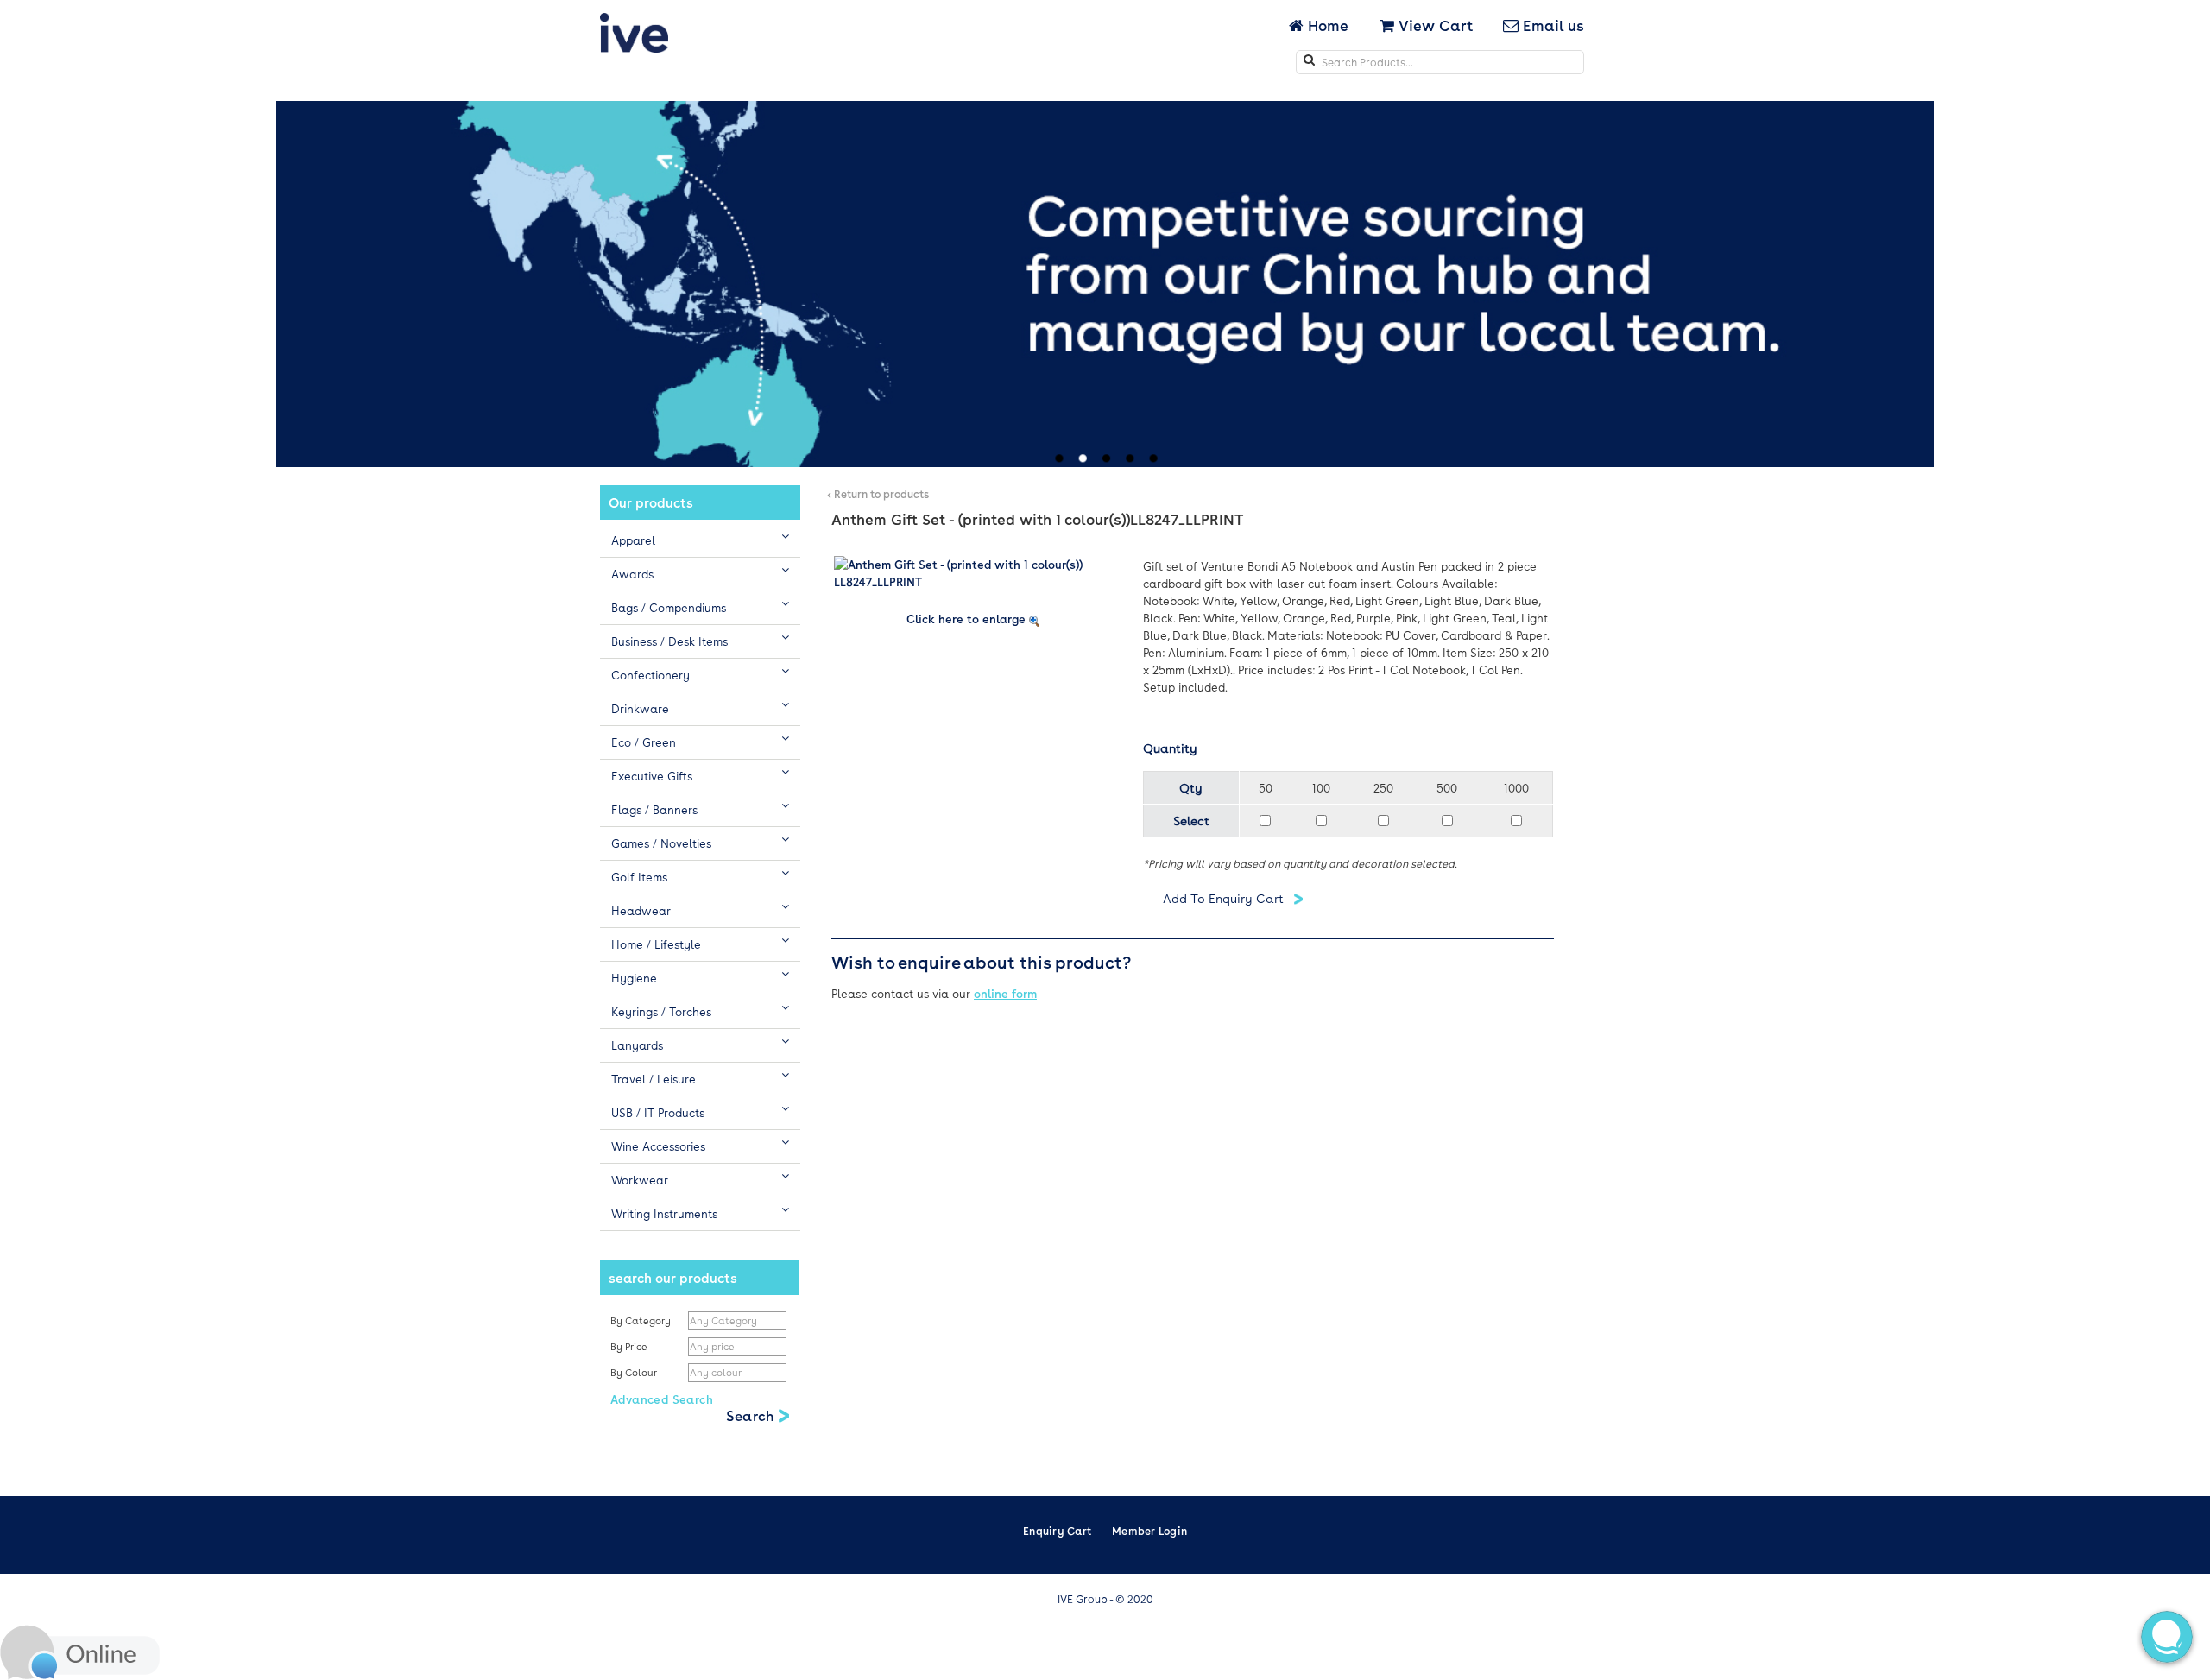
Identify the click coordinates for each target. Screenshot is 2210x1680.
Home (1328, 25)
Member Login (1149, 1531)
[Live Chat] (80, 1650)
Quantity (1170, 748)
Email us (1551, 25)
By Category (641, 1320)
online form (1005, 993)
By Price (630, 1346)
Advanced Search (662, 1399)
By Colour (635, 1372)
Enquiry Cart (1057, 1531)
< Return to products (878, 494)
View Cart (1433, 25)
